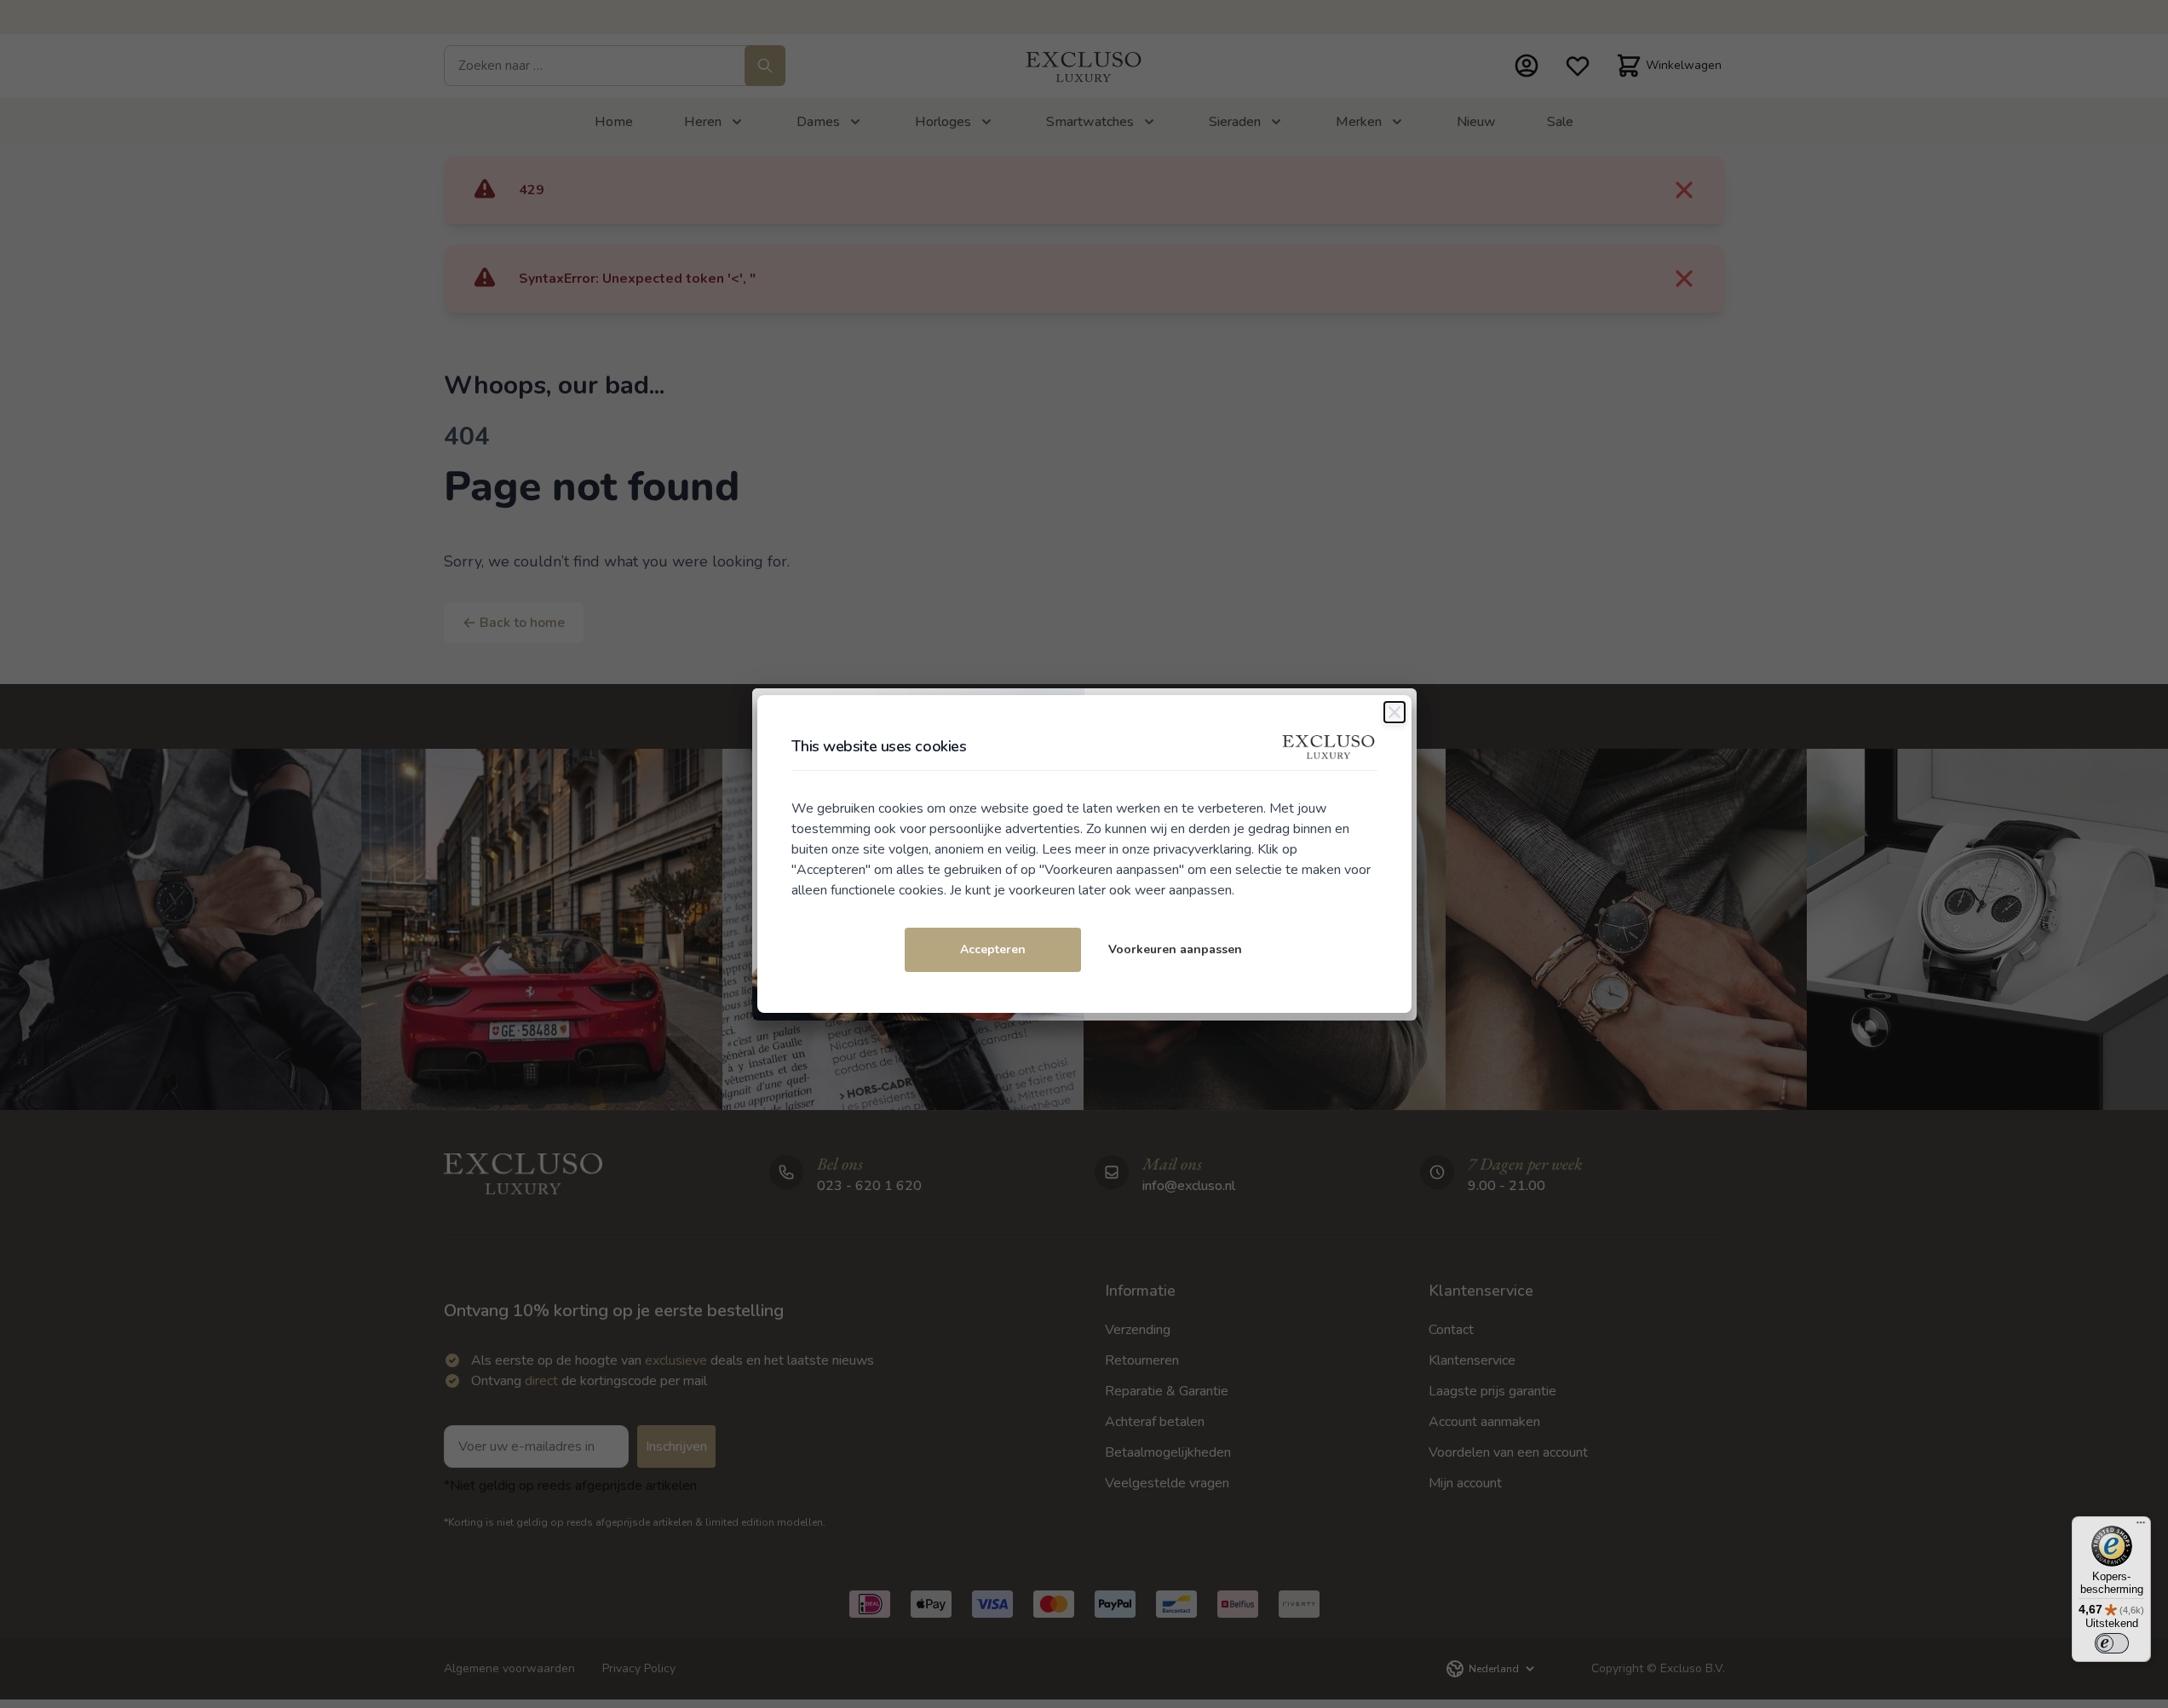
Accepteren (993, 949)
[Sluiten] (1395, 712)
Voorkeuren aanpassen (1175, 949)
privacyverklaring (1202, 849)
